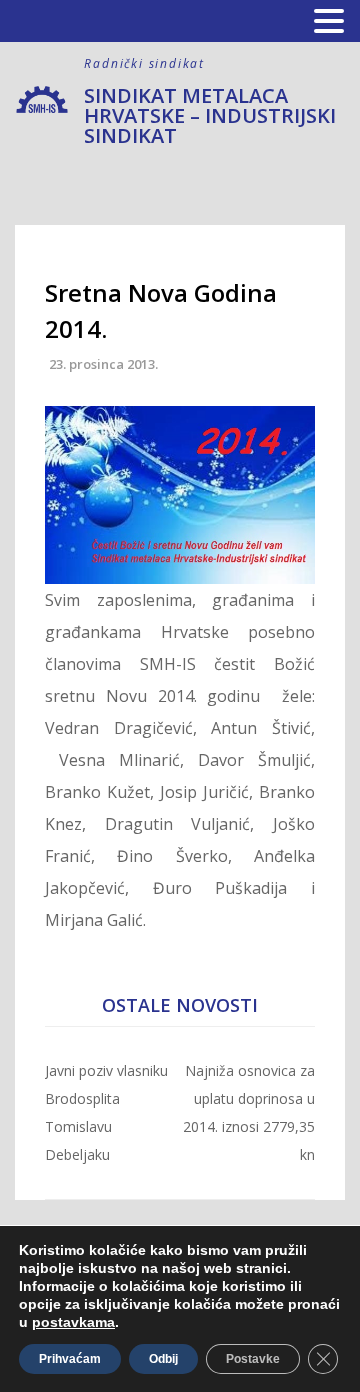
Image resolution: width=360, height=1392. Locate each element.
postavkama (73, 1322)
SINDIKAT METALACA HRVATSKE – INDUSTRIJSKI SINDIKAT (210, 115)
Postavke (253, 1359)
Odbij (163, 1359)
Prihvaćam (70, 1359)
